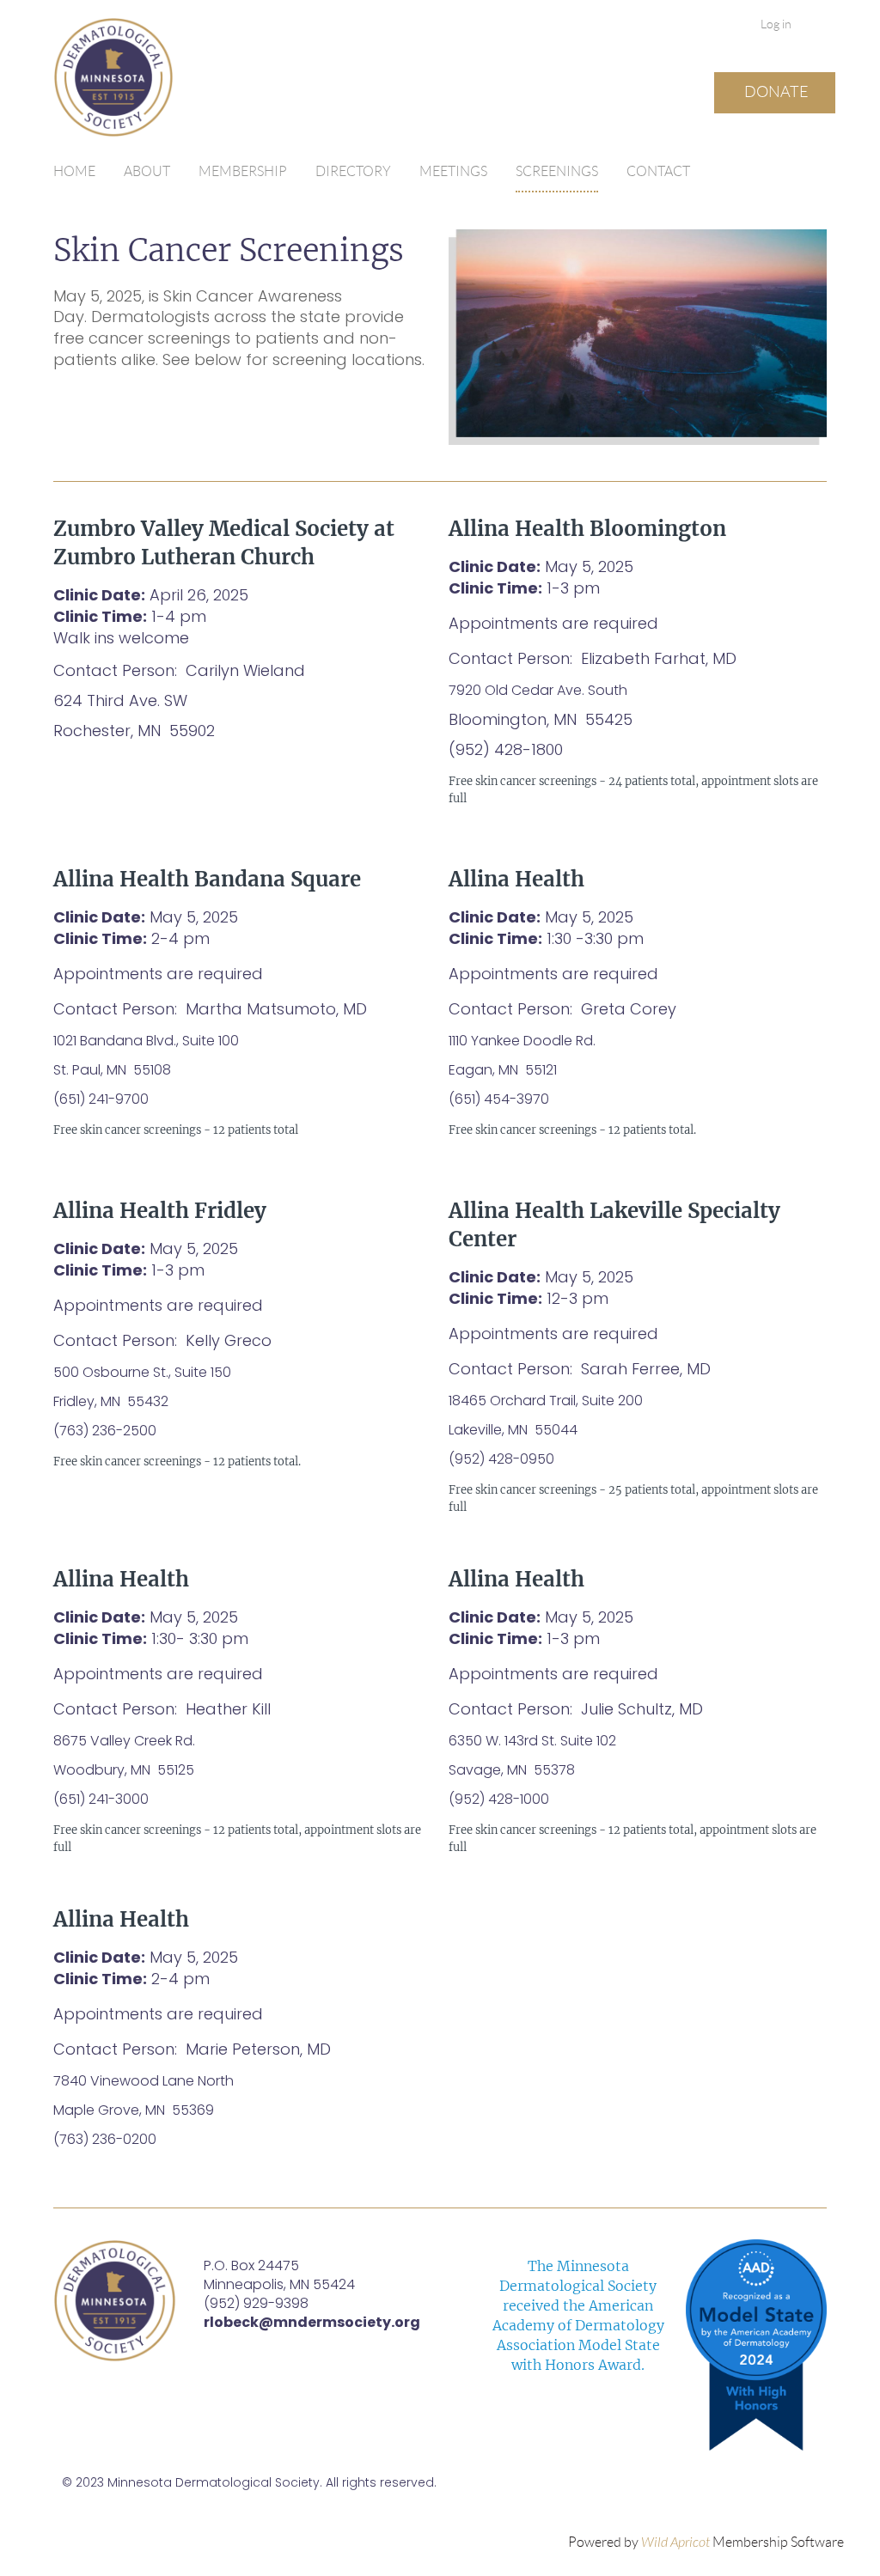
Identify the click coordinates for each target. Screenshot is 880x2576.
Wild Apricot (675, 2543)
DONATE (776, 92)
